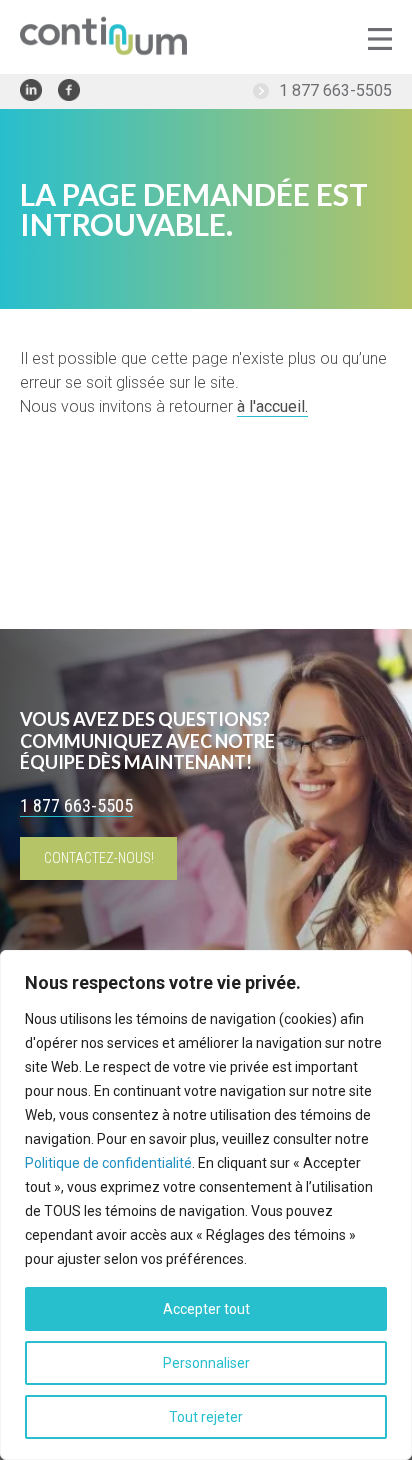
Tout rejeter (206, 1417)
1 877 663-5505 (335, 90)
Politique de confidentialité (108, 1163)
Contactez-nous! (99, 858)
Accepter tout (206, 1309)
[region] (206, 1205)
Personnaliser (206, 1363)
